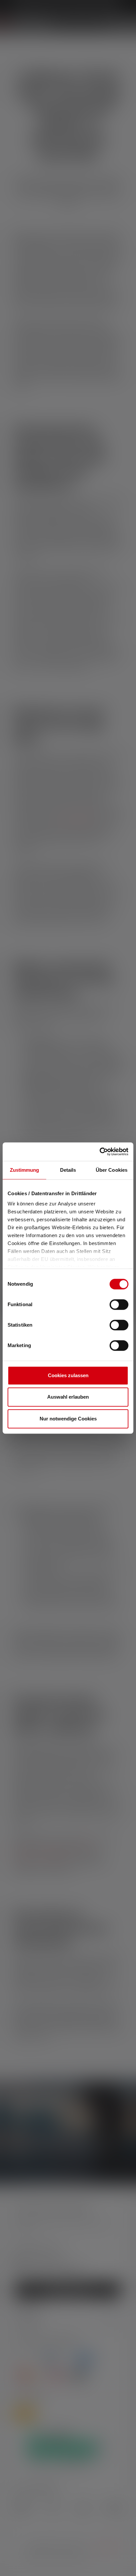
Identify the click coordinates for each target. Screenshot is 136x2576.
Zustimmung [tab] (25, 1170)
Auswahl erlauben (68, 1397)
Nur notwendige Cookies (68, 1419)
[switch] (119, 1305)
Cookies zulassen (68, 1375)
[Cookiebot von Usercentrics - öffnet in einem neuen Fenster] (100, 1152)
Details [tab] (68, 1170)
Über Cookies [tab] (112, 1170)
